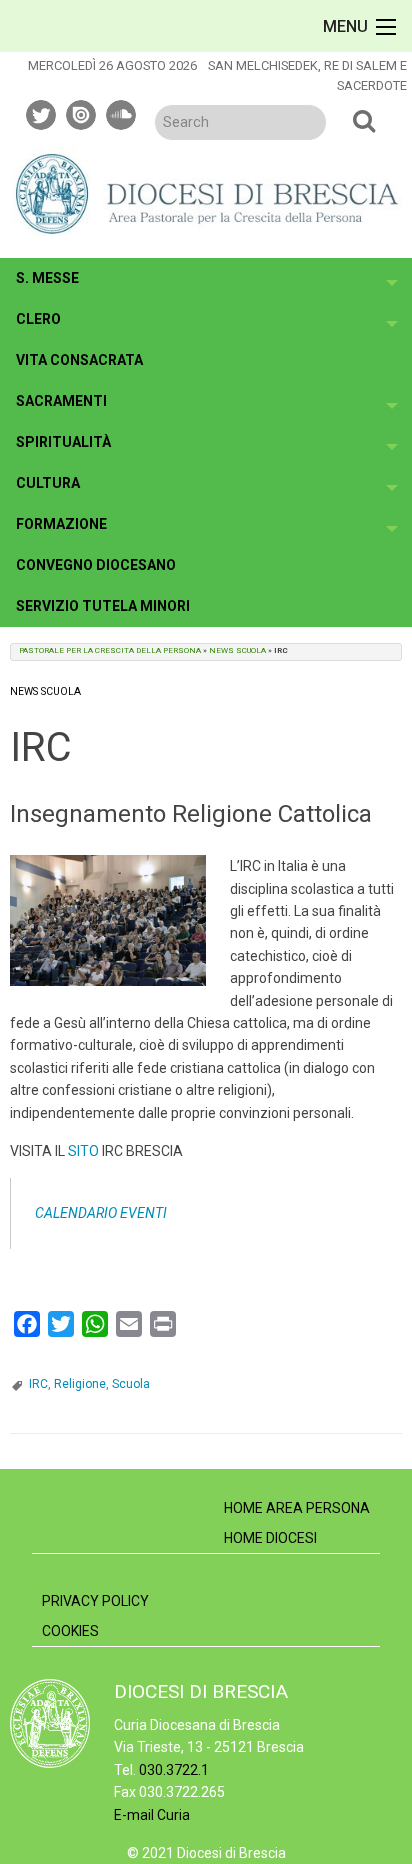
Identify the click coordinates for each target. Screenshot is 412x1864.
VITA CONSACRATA (79, 360)
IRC (38, 1384)
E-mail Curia (152, 1815)
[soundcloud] (122, 112)
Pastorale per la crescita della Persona (110, 650)
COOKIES (70, 1631)
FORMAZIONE (61, 524)
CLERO (38, 319)
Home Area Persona (297, 1508)
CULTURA (48, 483)
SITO (83, 1151)
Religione (80, 1384)
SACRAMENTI (61, 401)
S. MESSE (47, 278)
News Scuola (237, 650)
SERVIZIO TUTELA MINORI (103, 606)
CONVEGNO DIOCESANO (96, 565)
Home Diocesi (270, 1538)
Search (364, 120)
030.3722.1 (174, 1770)
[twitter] (42, 112)
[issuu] (82, 112)
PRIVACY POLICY (95, 1601)
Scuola (131, 1384)
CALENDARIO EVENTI (101, 1213)
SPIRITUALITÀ (63, 442)
